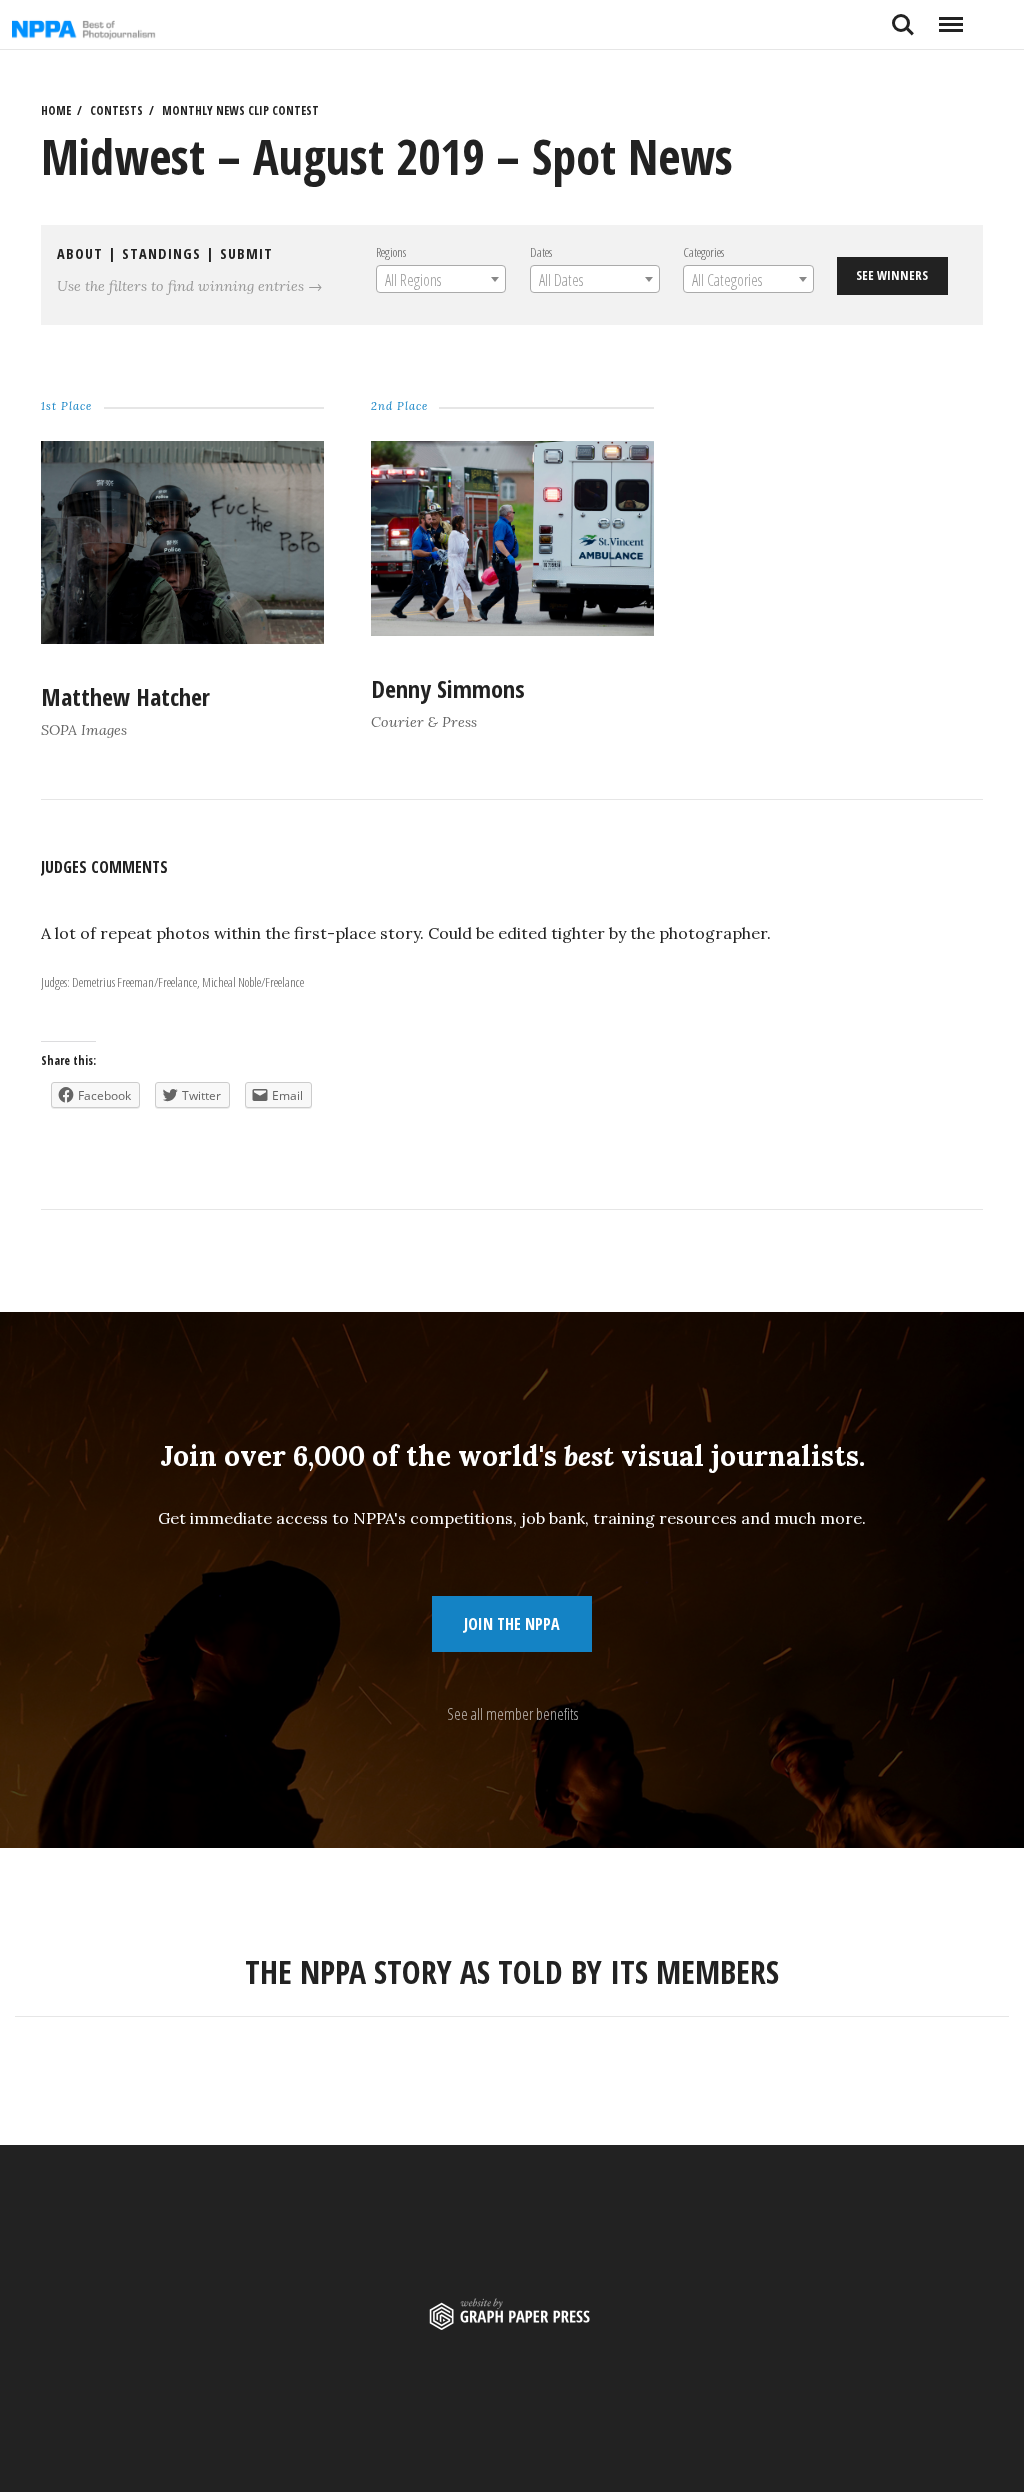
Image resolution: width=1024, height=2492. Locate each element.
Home (56, 110)
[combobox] (440, 279)
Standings (161, 253)
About (80, 253)
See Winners (892, 275)
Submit (246, 253)
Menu (950, 17)
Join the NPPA (512, 1624)
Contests (116, 110)
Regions (390, 252)
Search (903, 17)
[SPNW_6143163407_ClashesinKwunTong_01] (182, 637)
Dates (540, 252)
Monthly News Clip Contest (240, 110)
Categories (703, 252)
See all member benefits (512, 1714)
